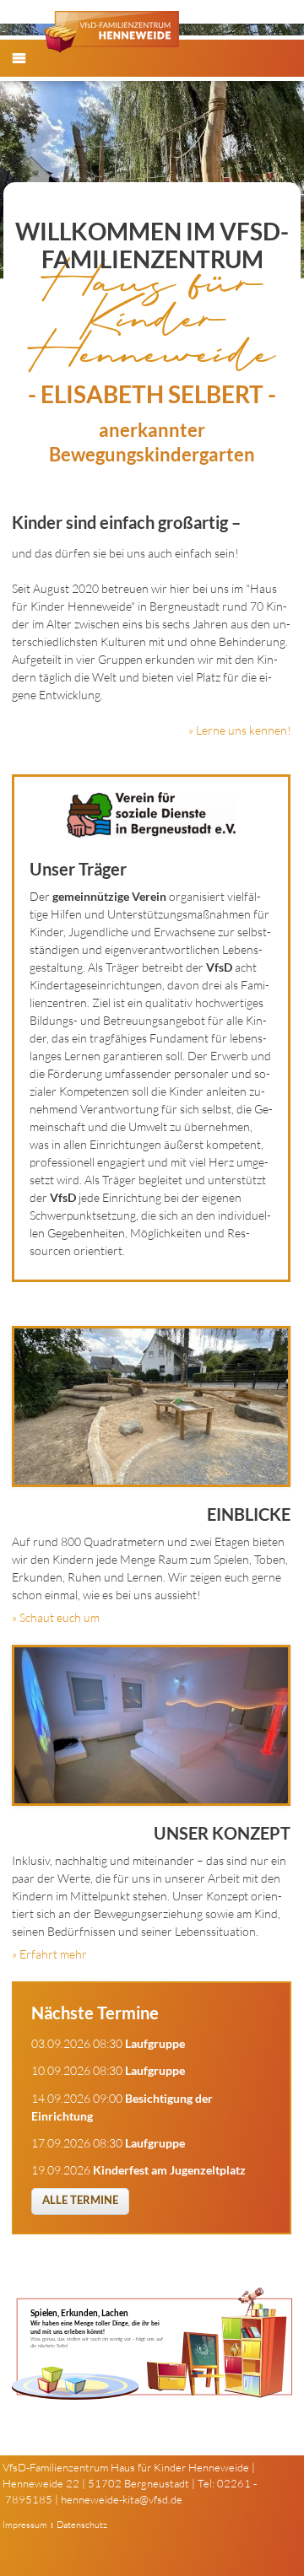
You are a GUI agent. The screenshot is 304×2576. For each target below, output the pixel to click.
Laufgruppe (155, 2043)
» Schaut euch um (56, 1617)
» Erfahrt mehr (49, 1954)
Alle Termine (80, 2200)
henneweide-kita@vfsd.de (122, 2499)
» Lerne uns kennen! (240, 730)
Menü (28, 72)
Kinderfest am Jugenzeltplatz (169, 2170)
